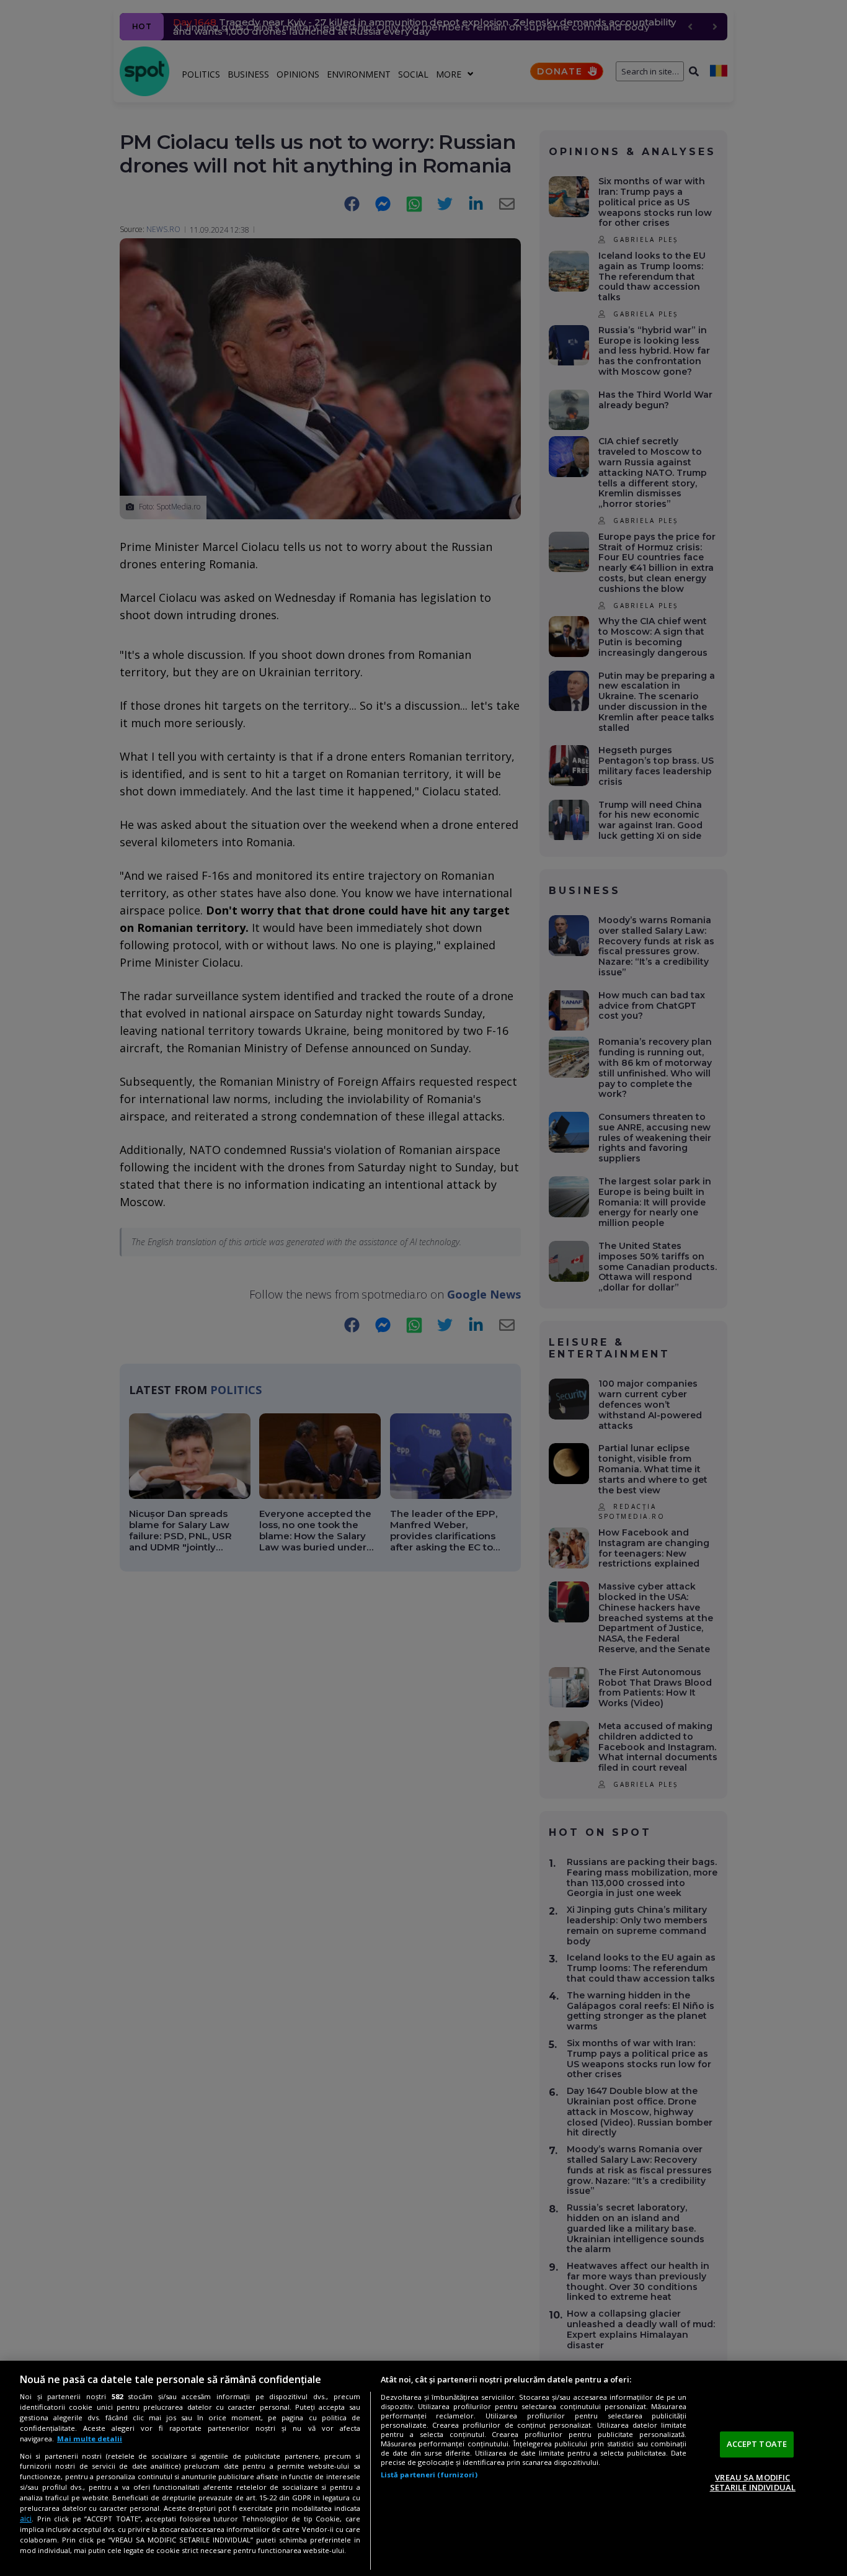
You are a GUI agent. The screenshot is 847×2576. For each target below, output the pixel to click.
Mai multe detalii (90, 2439)
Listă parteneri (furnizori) (429, 2475)
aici (26, 2519)
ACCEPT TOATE (757, 2444)
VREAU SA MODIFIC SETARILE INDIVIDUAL (753, 2482)
